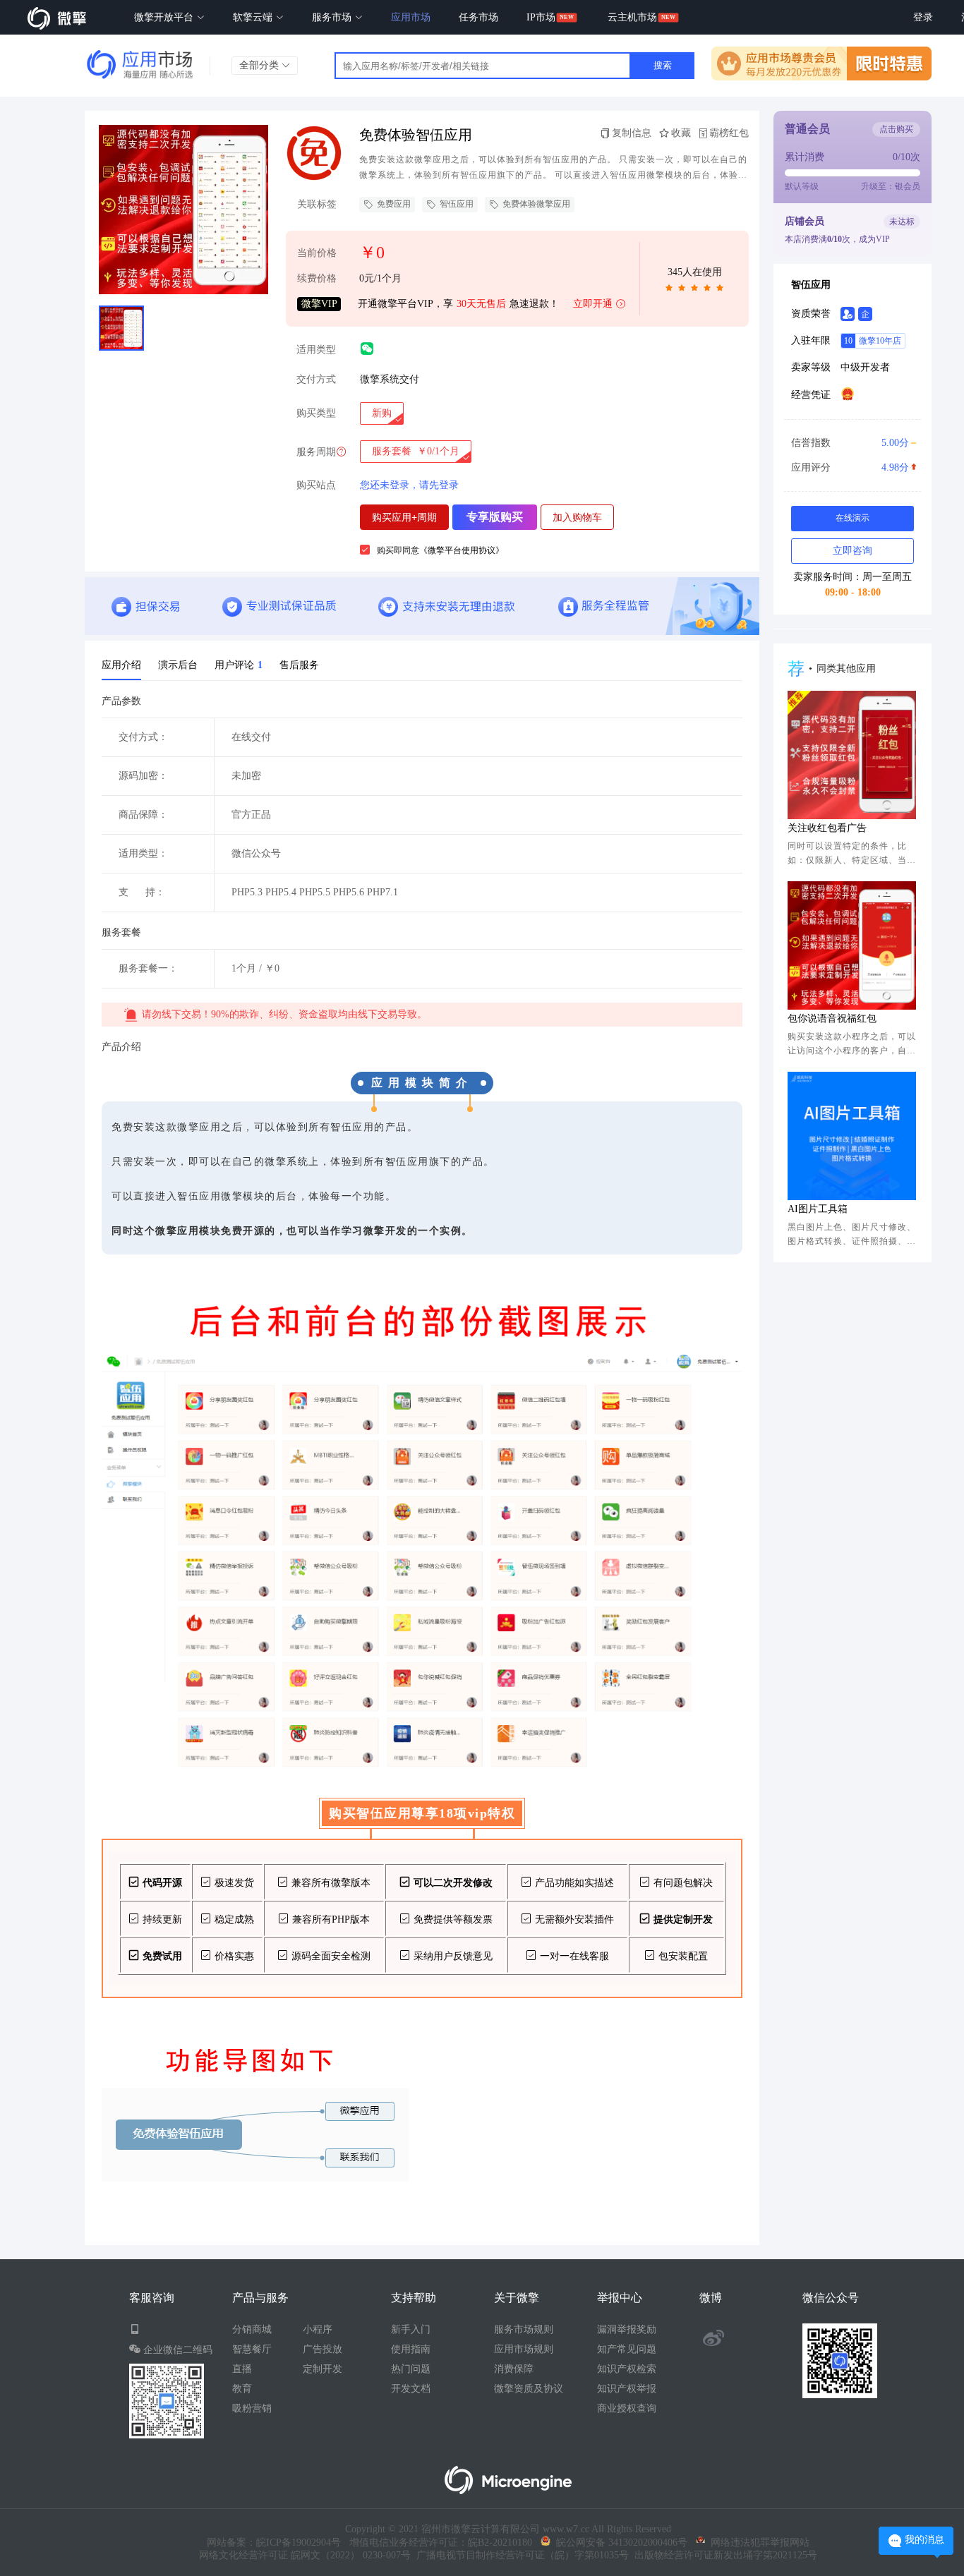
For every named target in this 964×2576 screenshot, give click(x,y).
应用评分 (850, 467)
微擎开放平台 (165, 17)
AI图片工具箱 (818, 1209)
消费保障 (514, 2369)
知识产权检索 (627, 2369)
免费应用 (394, 204)
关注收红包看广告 (827, 828)
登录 (923, 17)
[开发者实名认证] (848, 314)
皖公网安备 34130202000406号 (619, 2542)
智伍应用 (457, 204)
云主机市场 (632, 17)
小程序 (318, 2329)
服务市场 (333, 17)
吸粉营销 (252, 2408)
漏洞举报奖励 (627, 2329)
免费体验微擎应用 (536, 204)
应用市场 (411, 17)
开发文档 (411, 2389)
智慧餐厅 (252, 2349)
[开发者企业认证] (865, 314)
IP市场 (541, 17)
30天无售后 (481, 304)
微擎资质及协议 (529, 2389)
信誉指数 (850, 443)
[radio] (382, 413)
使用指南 (411, 2349)
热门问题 (411, 2369)
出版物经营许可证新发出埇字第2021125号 (723, 2555)
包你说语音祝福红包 (832, 1018)
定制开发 (323, 2369)
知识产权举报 (627, 2389)
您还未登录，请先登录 (409, 485)
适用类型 (316, 350)
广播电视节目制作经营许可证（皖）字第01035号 (520, 2555)
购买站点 (316, 485)
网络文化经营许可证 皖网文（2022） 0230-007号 (305, 2555)
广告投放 (323, 2349)
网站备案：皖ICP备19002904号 (274, 2542)
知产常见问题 (627, 2349)
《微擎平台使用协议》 (462, 550)
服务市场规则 (524, 2329)
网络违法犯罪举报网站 (757, 2542)
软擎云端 (254, 17)
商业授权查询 (627, 2408)
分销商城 (252, 2329)
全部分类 (260, 65)
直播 (242, 2369)
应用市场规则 (524, 2349)
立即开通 (593, 304)
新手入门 (411, 2329)
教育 (242, 2389)
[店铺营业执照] (848, 394)
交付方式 (316, 379)
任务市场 (478, 17)
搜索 (663, 65)
